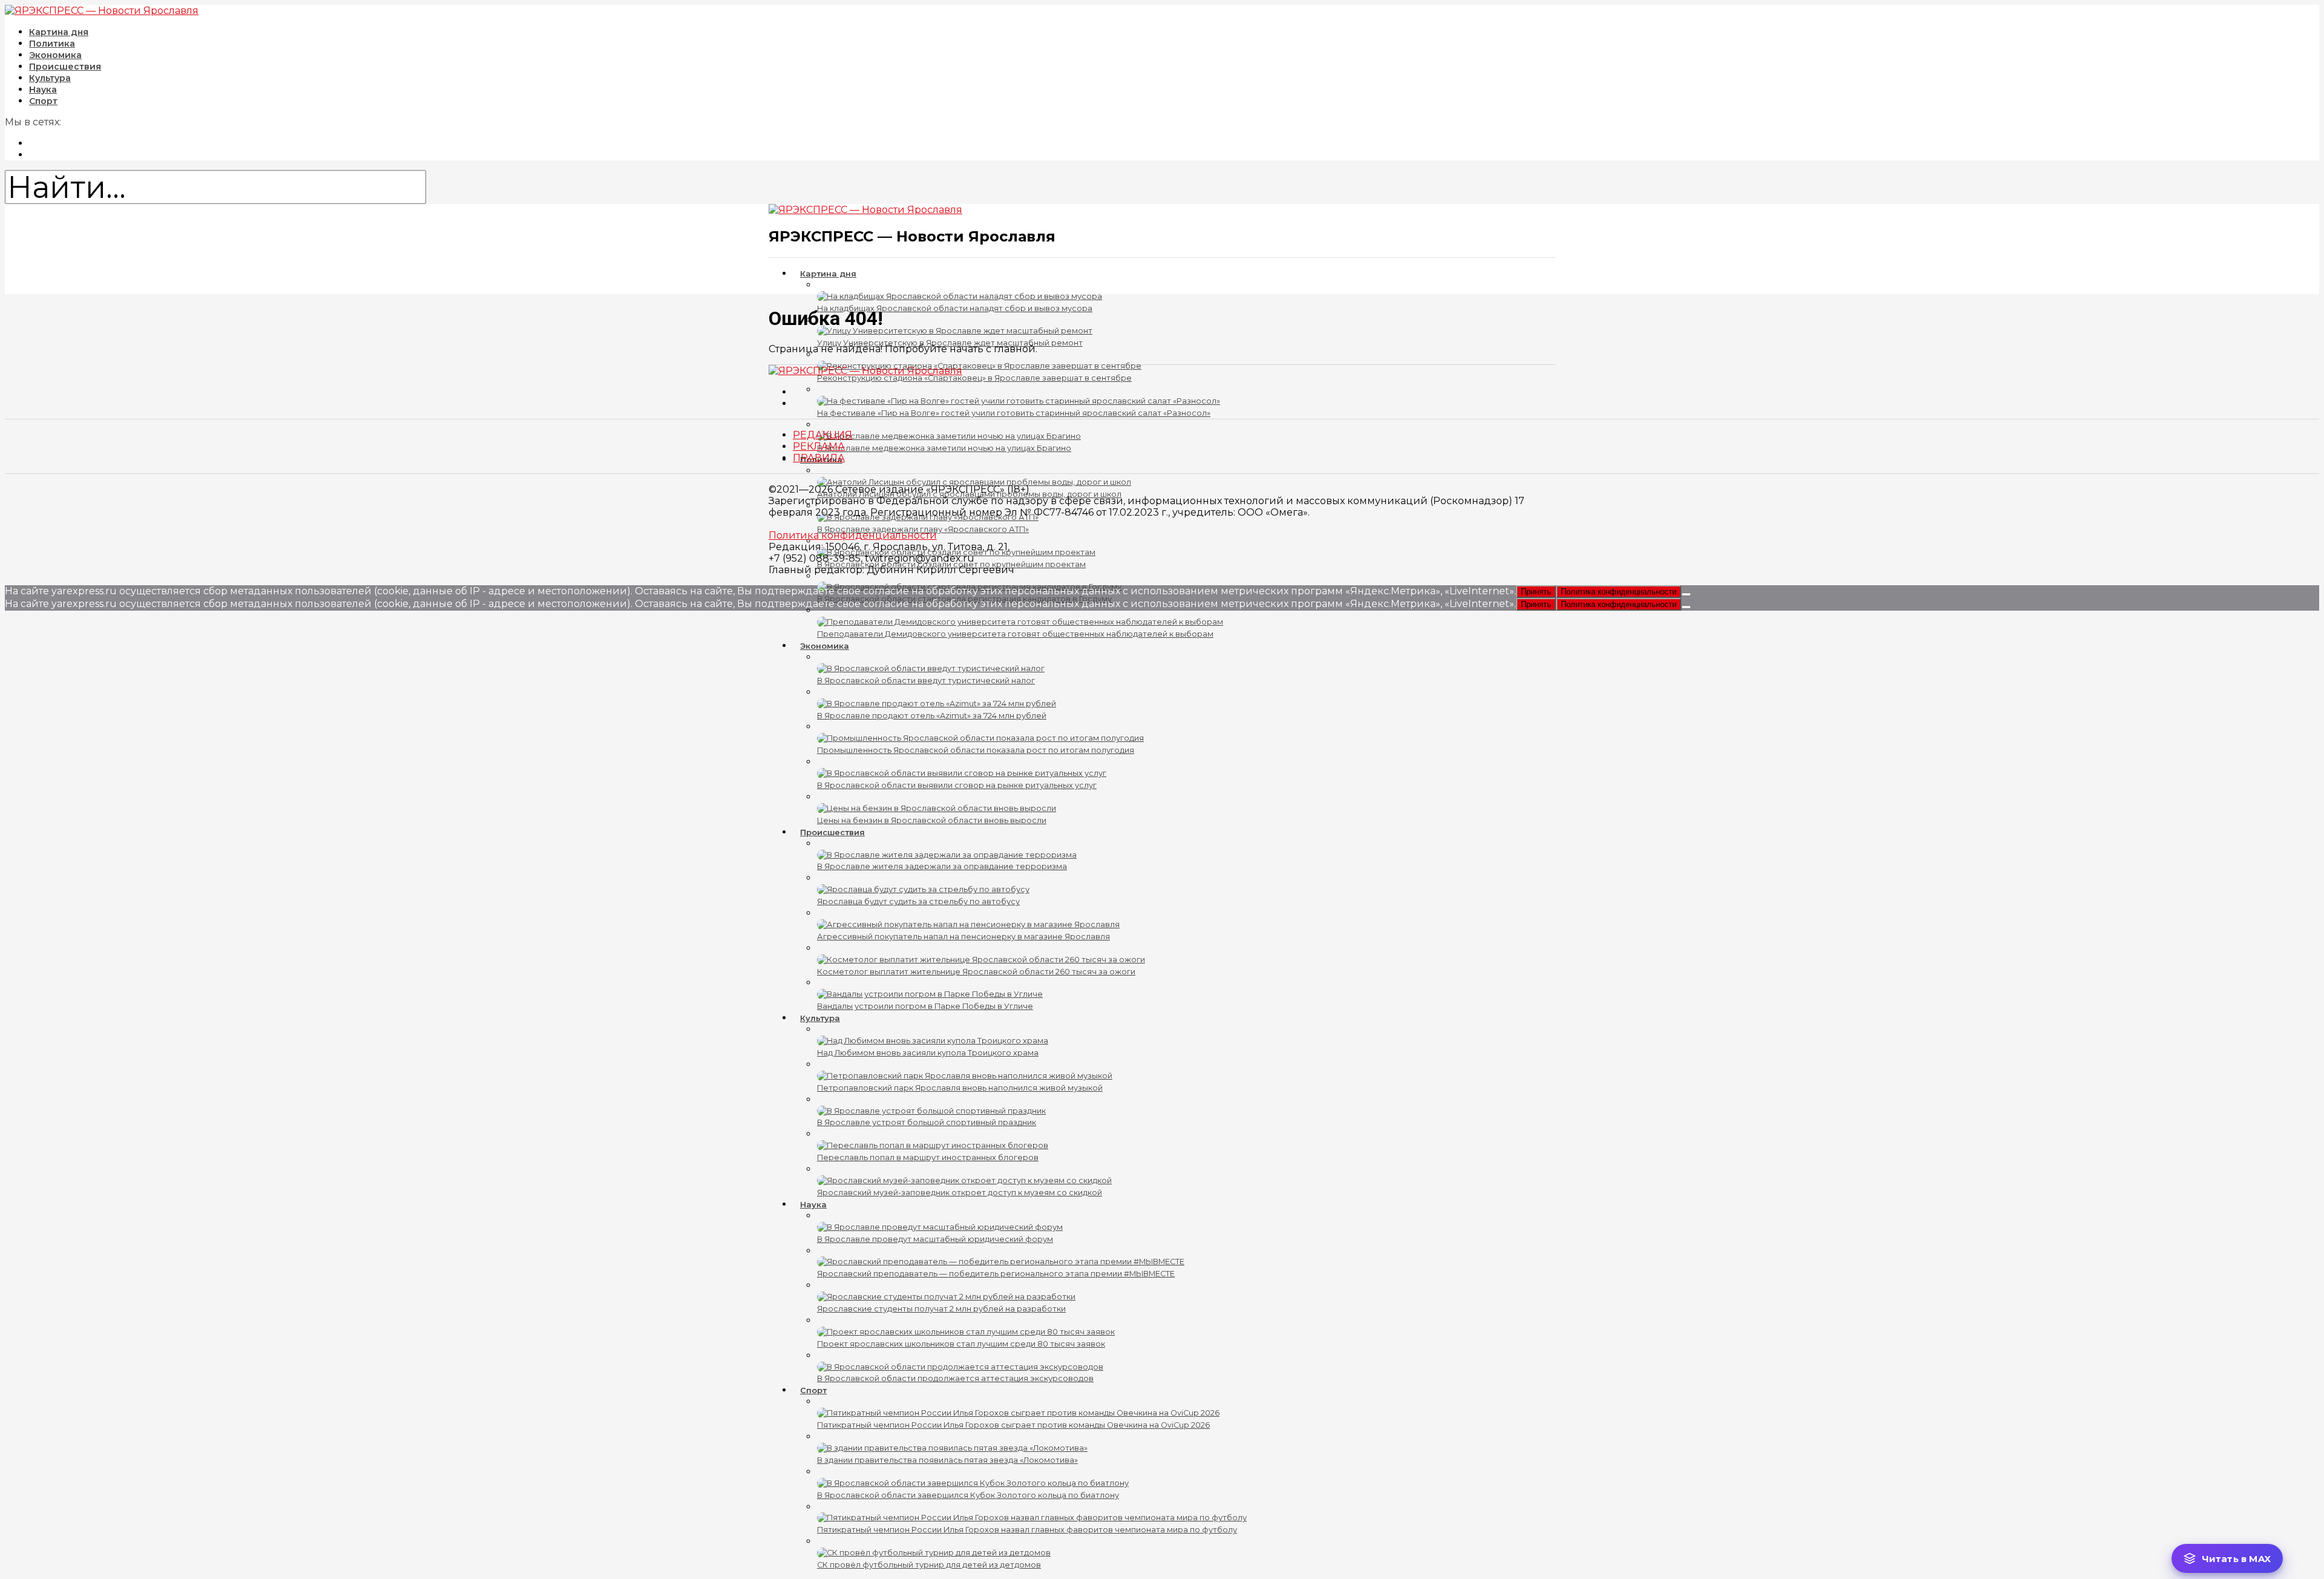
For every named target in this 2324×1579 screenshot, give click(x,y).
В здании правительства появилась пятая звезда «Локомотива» (947, 1460)
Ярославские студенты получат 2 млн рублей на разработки (941, 1309)
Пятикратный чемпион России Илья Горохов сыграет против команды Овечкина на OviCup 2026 (1013, 1425)
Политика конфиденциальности (853, 535)
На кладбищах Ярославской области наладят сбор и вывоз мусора (955, 308)
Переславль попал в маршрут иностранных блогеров (928, 1157)
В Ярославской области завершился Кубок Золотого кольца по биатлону (968, 1495)
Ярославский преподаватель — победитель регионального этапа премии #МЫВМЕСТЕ (996, 1274)
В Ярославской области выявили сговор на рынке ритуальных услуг (957, 785)
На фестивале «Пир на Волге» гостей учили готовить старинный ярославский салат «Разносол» (1014, 413)
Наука (813, 1204)
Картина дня (828, 274)
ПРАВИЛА (819, 458)
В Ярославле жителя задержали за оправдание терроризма (942, 866)
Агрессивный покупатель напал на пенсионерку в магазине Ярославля (963, 937)
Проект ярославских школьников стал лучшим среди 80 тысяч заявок (961, 1344)
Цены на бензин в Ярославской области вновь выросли (932, 820)
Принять (1536, 592)
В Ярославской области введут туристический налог (926, 681)
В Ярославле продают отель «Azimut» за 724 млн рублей (932, 716)
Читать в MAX (2236, 1559)
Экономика (825, 646)
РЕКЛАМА (819, 446)
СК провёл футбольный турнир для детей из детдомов (929, 1565)
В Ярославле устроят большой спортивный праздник (927, 1122)
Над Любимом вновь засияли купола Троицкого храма (928, 1053)
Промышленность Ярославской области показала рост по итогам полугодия (976, 750)
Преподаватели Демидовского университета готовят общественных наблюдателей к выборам (1015, 634)
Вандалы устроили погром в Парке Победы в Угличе (925, 1006)
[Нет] (1686, 594)
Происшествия (832, 832)
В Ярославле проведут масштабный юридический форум (935, 1239)
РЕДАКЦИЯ (822, 435)
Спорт (43, 101)
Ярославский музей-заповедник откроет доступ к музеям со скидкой (960, 1193)
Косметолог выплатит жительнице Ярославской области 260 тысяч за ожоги (976, 972)
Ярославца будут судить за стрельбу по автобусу (918, 901)
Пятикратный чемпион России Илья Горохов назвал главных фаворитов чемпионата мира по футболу (1027, 1530)
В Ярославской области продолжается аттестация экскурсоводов (955, 1378)
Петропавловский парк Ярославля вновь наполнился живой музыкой (960, 1088)
